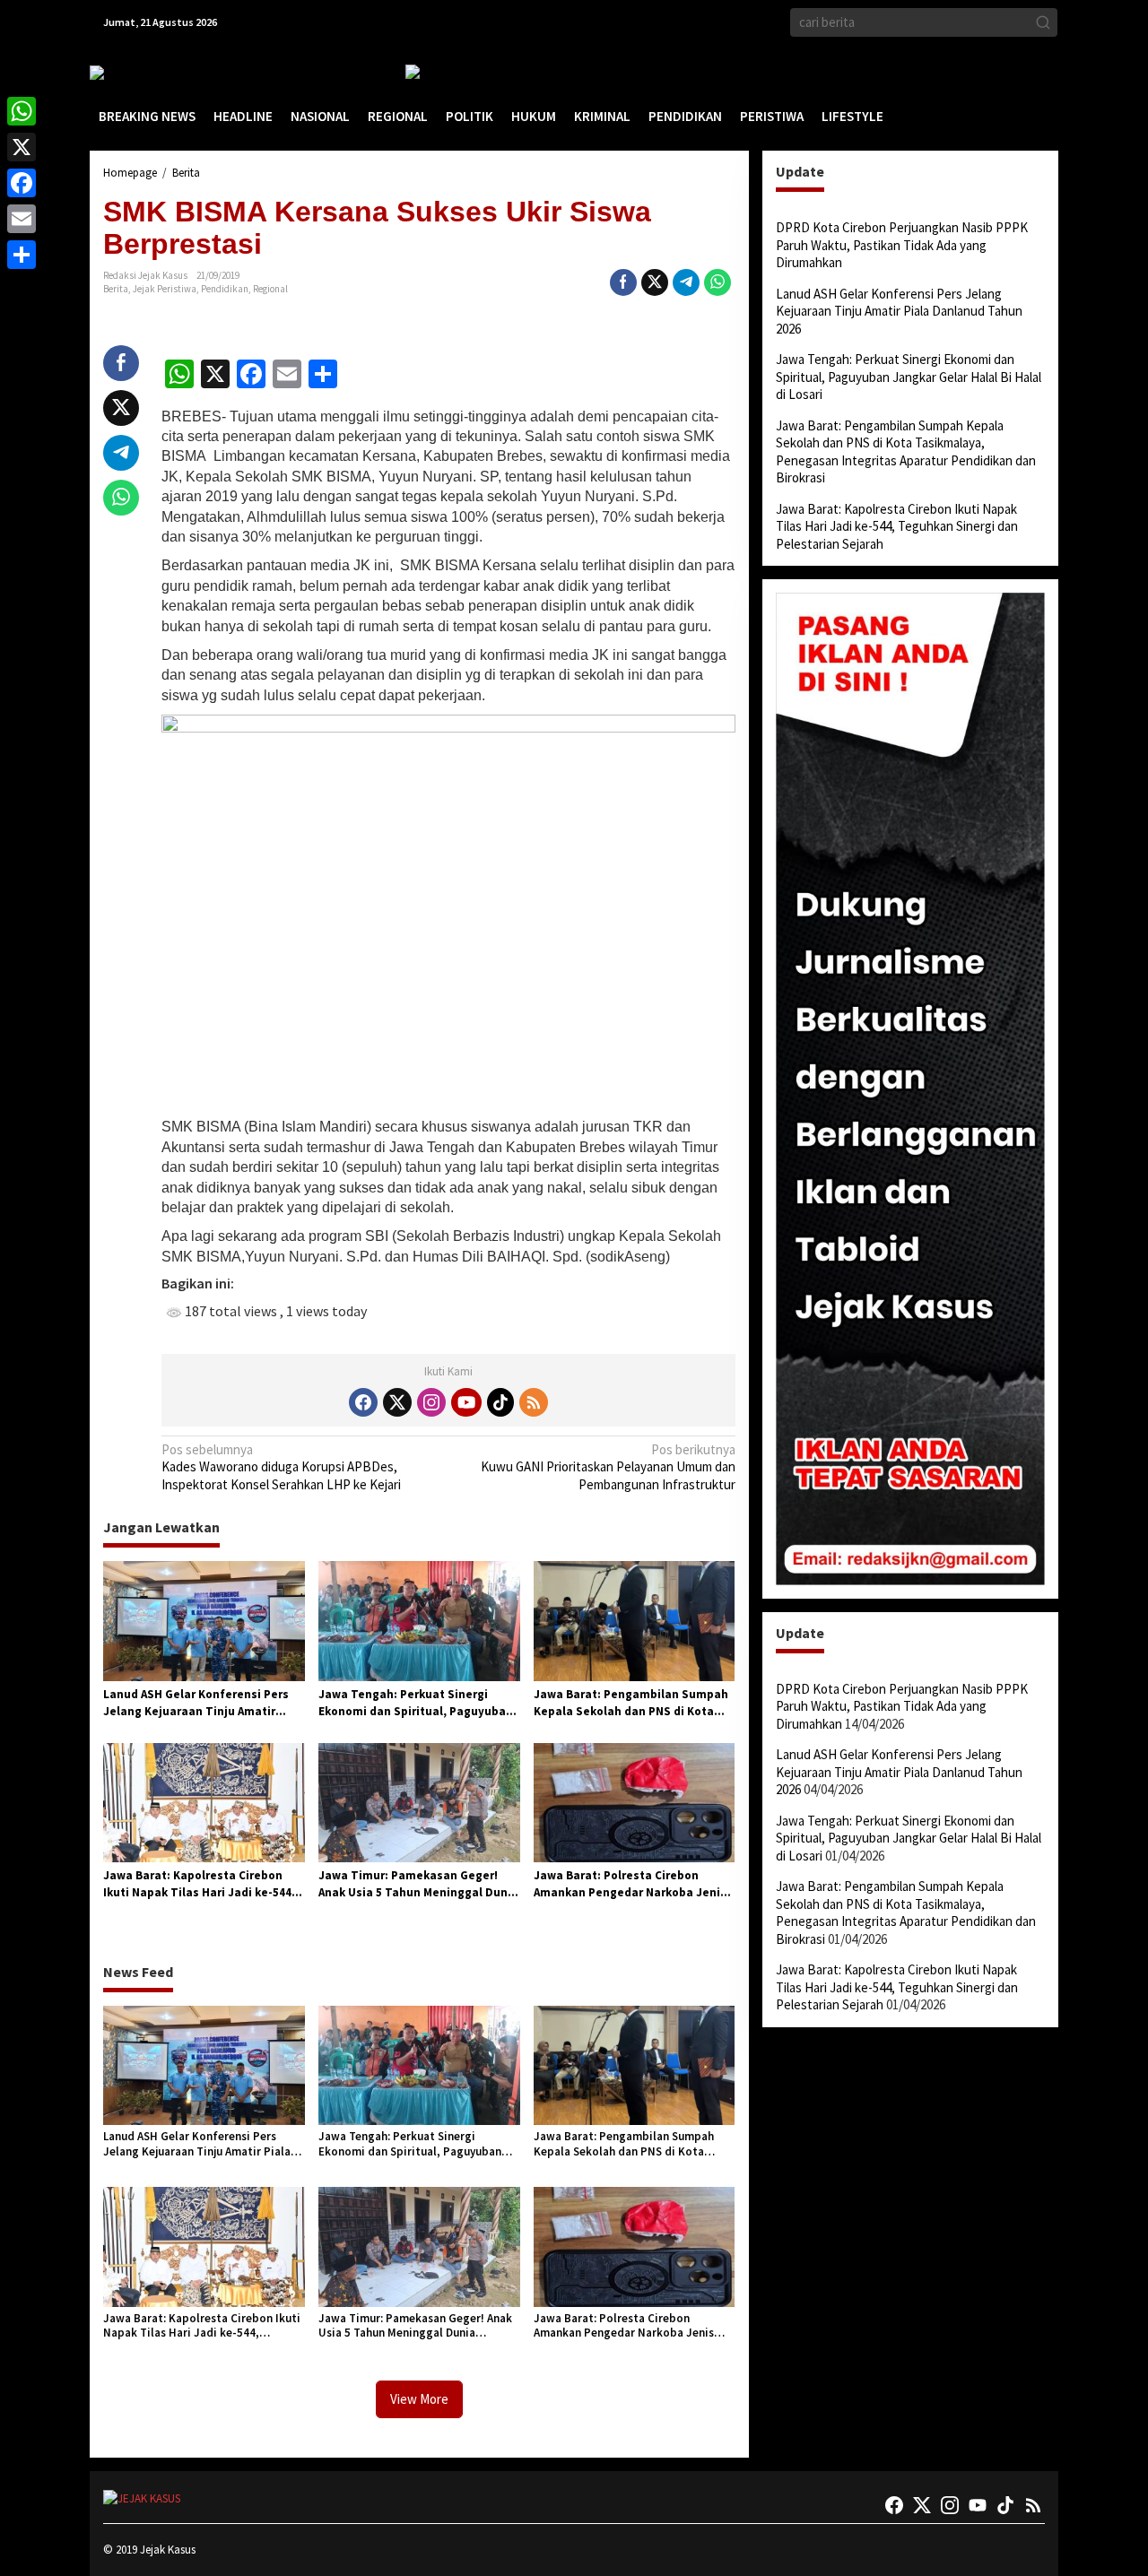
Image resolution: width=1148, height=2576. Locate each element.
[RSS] (534, 1402)
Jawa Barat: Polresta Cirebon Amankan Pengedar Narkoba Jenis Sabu (630, 1885)
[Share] (22, 255)
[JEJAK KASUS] (135, 72)
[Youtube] (466, 1402)
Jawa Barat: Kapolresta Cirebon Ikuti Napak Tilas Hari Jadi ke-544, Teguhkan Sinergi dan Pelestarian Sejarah (200, 1885)
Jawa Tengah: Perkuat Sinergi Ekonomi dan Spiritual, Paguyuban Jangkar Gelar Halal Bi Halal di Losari (416, 1704)
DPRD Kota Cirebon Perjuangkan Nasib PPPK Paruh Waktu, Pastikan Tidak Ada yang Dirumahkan (902, 245)
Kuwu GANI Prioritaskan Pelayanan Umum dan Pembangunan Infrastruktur (608, 1467)
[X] (22, 147)
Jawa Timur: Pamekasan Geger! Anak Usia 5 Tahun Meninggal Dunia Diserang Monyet (418, 1885)
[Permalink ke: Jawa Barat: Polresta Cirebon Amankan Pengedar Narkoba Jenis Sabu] (635, 1801)
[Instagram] (431, 1402)
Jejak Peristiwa (165, 289)
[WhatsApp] (22, 111)
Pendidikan (225, 289)
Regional (270, 289)
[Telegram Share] (686, 282)
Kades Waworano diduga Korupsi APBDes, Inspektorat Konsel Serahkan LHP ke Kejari (281, 1467)
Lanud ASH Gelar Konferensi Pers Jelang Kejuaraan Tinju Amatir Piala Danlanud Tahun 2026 (196, 1704)
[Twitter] (397, 1402)
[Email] (22, 219)
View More (419, 2399)
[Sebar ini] (623, 282)
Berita (116, 289)
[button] (1043, 22)
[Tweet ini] (655, 282)
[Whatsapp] (717, 282)
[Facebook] (363, 1402)
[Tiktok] (500, 1402)
